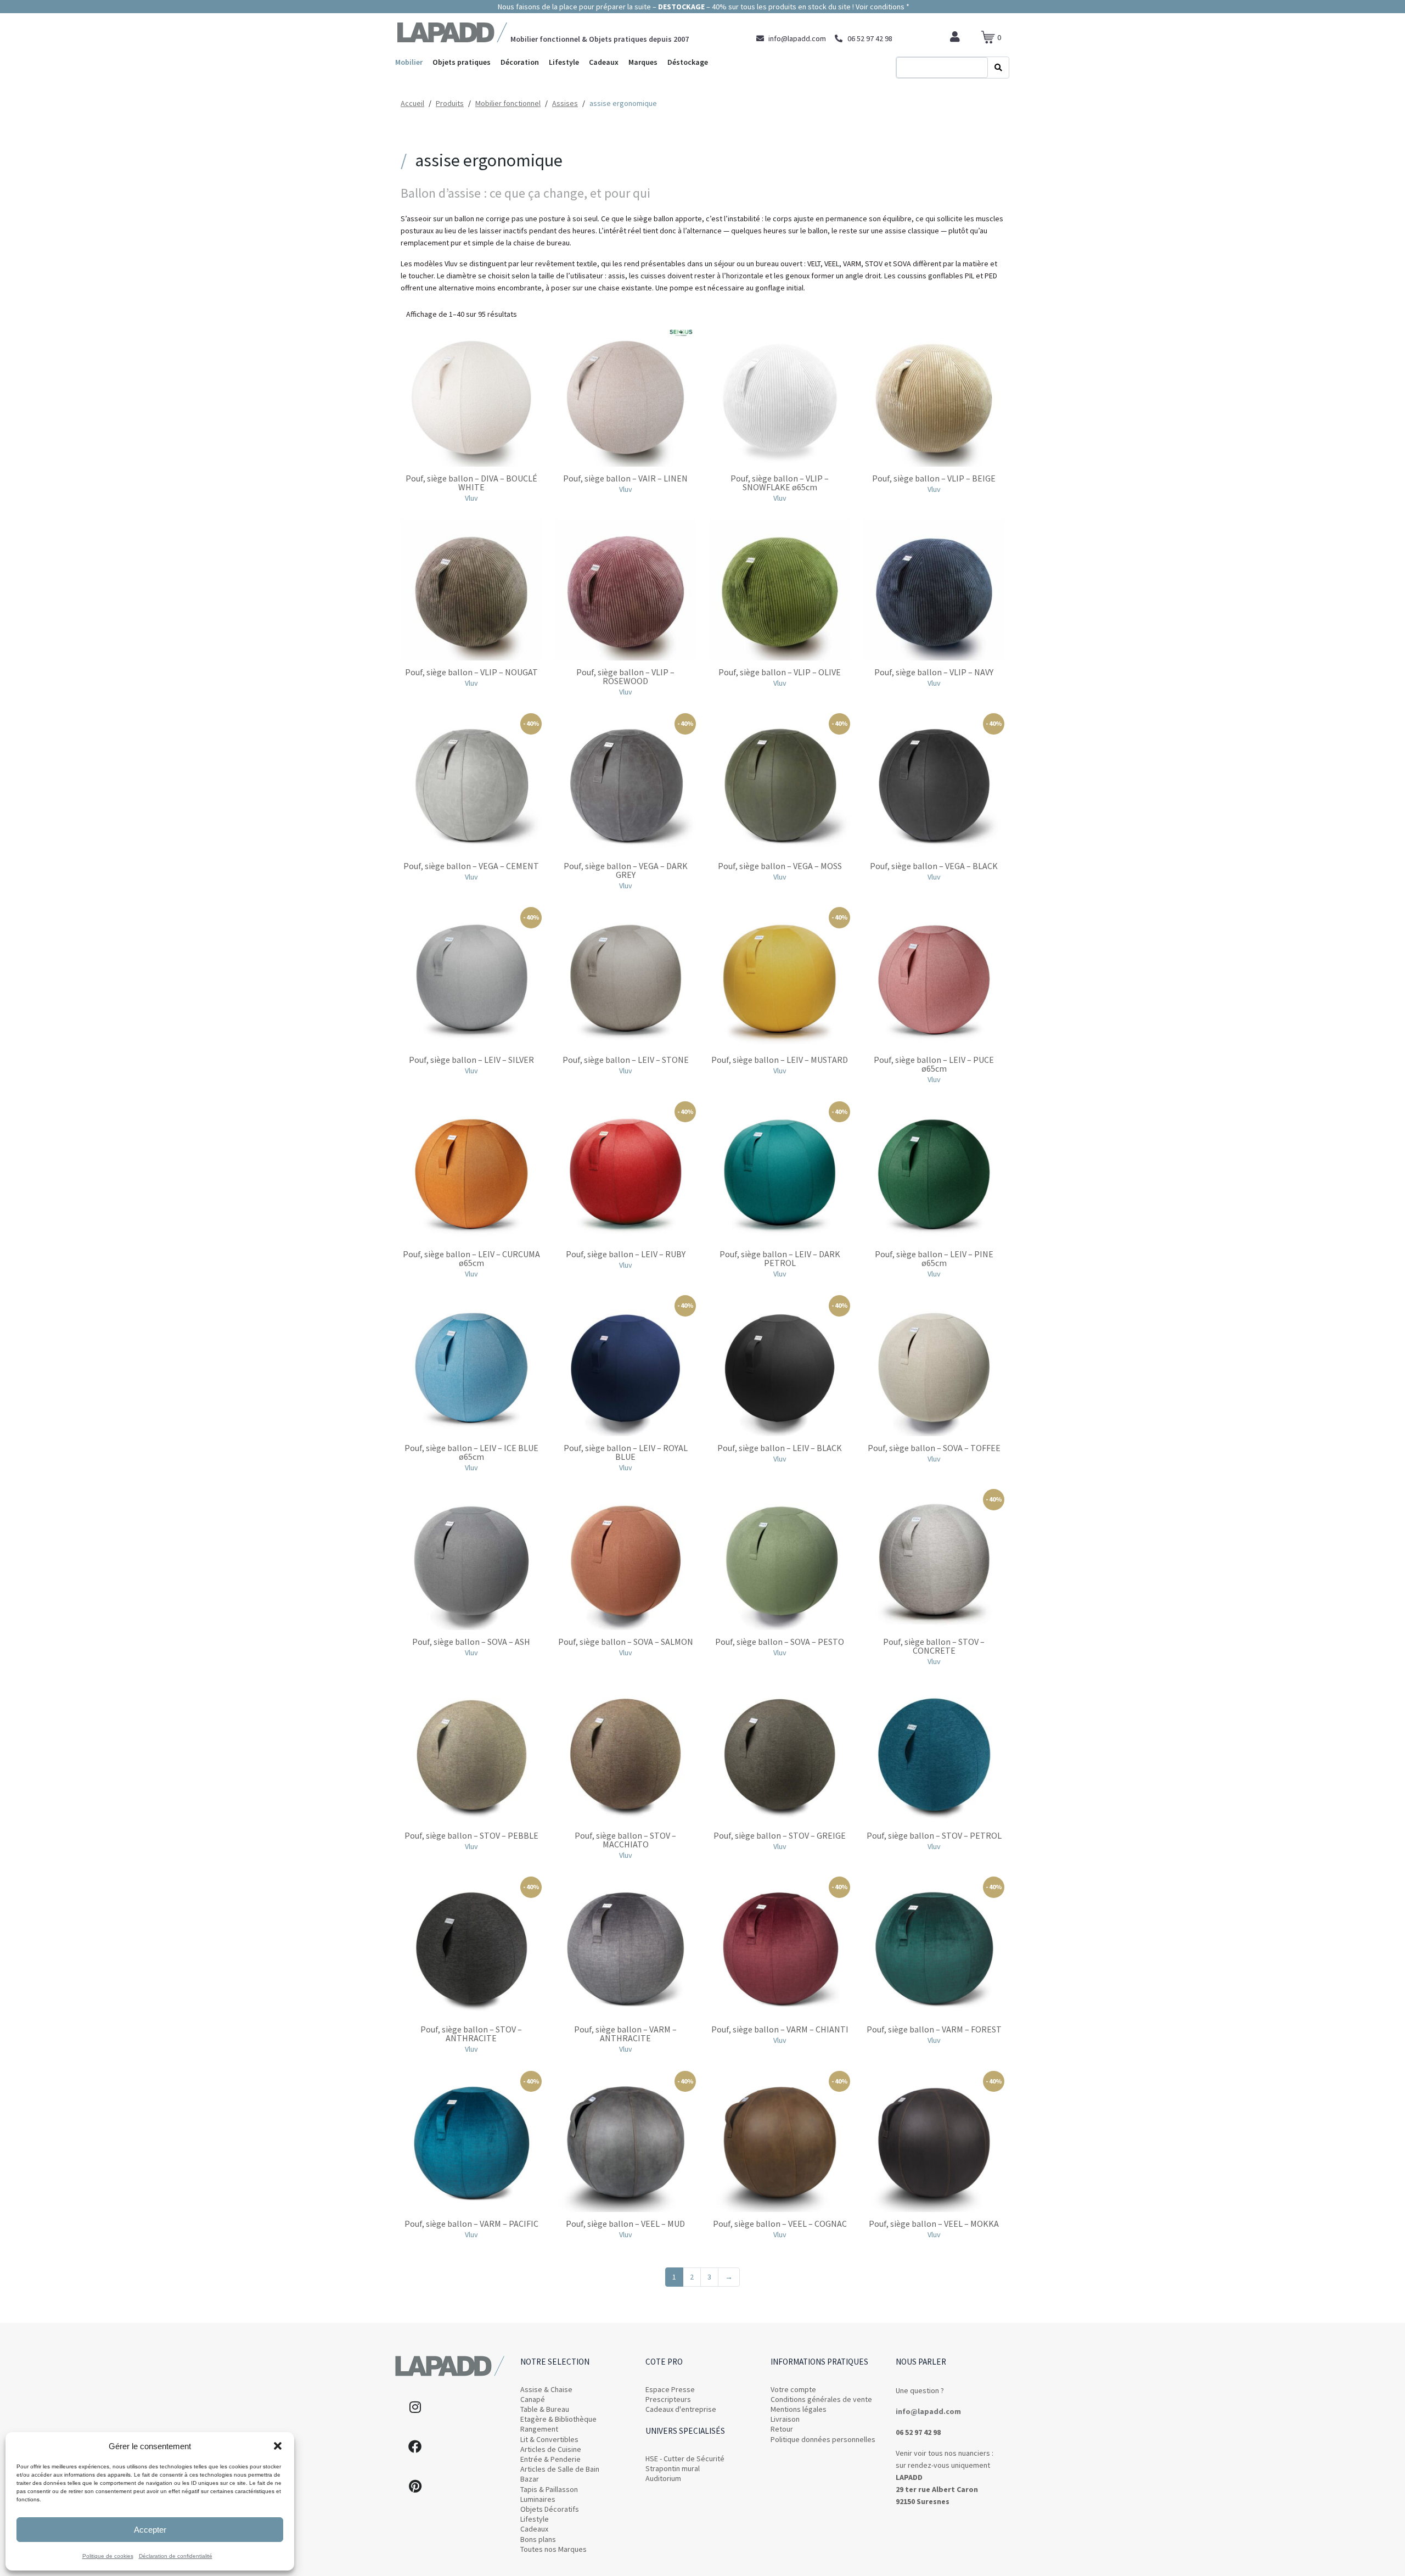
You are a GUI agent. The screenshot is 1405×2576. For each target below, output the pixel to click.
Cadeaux (604, 62)
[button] (278, 2446)
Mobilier (409, 62)
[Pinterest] (415, 2486)
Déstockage (688, 62)
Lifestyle (564, 62)
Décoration (520, 62)
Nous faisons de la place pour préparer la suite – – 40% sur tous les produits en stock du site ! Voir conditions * (703, 7)
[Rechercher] (998, 68)
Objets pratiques (462, 62)
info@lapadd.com (928, 2411)
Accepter (150, 2530)
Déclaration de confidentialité (176, 2556)
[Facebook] (415, 2446)
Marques (643, 62)
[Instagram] (415, 2407)
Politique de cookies (108, 2556)
